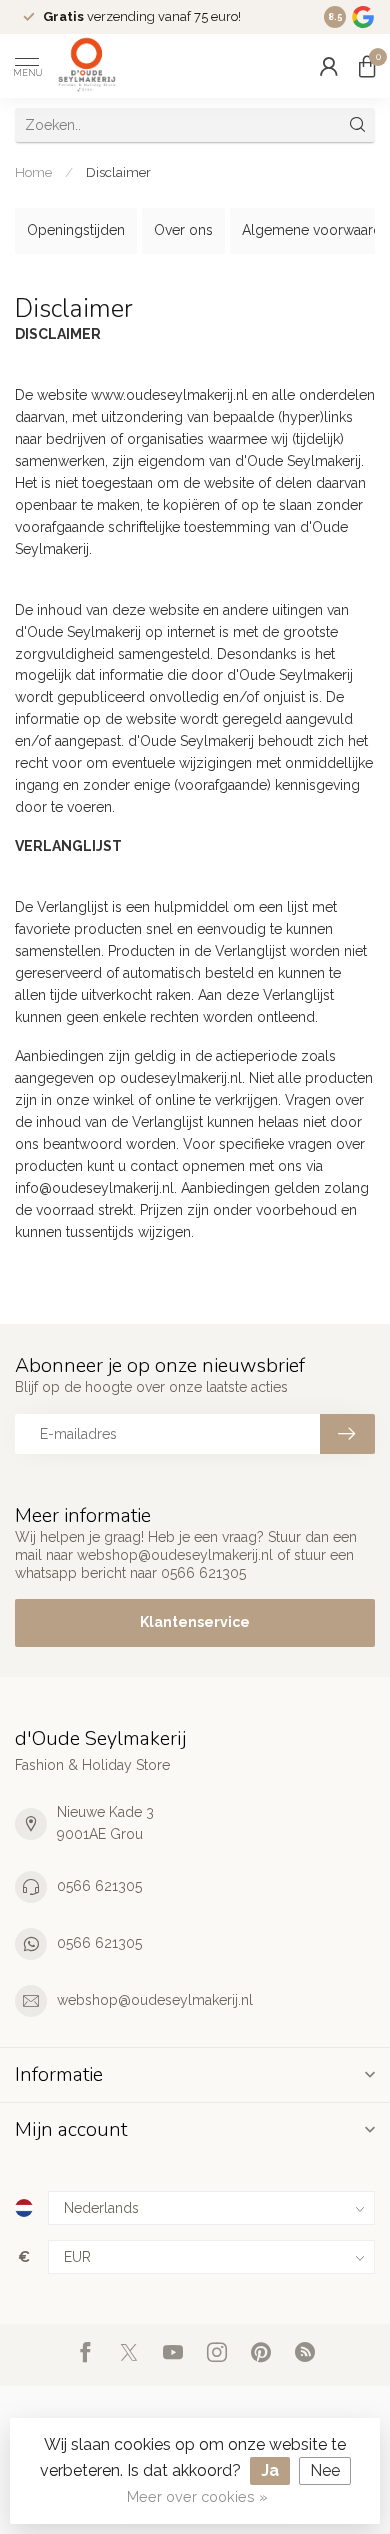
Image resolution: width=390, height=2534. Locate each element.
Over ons (183, 230)
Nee (325, 2470)
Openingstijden (76, 230)
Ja (270, 2470)
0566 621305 (99, 1886)
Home (33, 172)
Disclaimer (118, 172)
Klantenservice (195, 1622)
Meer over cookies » (197, 2496)
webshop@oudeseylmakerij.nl (155, 2000)
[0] (367, 66)
